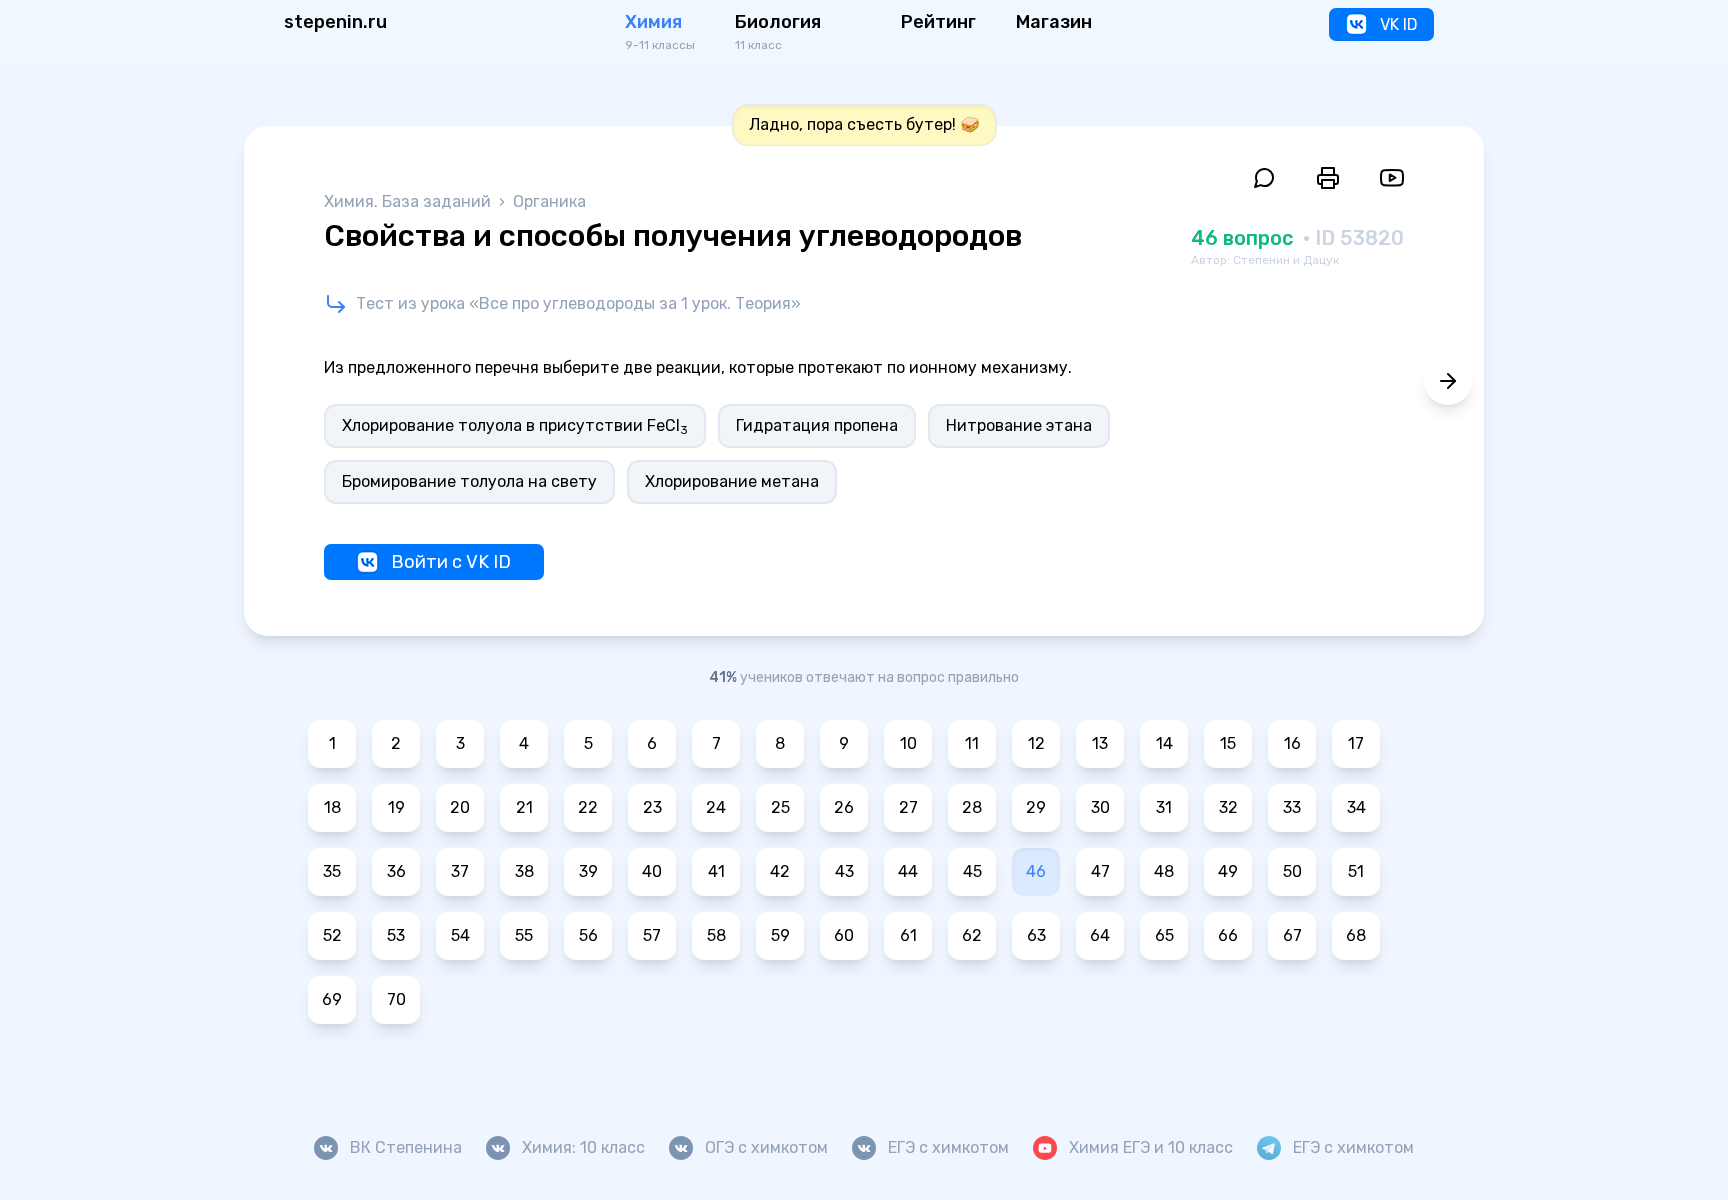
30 (1100, 807)
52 (332, 935)
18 (332, 807)
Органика (549, 201)
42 (780, 871)
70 (396, 999)
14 (1164, 743)
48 (1164, 871)
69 (332, 999)
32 (1228, 807)
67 (1292, 935)
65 (1164, 935)
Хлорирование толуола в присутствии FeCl (515, 426)
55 (524, 935)
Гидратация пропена (817, 425)
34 (1356, 807)
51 (1356, 871)
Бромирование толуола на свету (469, 481)
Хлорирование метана (732, 481)
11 (972, 743)
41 (716, 871)
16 (1292, 743)
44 (908, 871)
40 (652, 871)
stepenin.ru (335, 22)
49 (1228, 871)
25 (780, 807)
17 (1356, 743)
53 (396, 935)
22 (588, 807)
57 (652, 935)
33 (1292, 807)
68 (1356, 935)
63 (1036, 935)
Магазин (1054, 22)
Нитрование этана (1019, 425)
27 (908, 807)
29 (1036, 807)
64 (1100, 935)
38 (524, 871)
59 (780, 935)
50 (1292, 871)
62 (972, 935)
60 (844, 935)
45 (972, 871)
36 (396, 871)
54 (460, 935)
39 (588, 871)
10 (908, 743)
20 (460, 807)
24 (716, 807)
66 (1228, 935)
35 (332, 871)
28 (972, 807)
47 (1100, 871)
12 (1036, 743)
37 (460, 871)
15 (1228, 743)
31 (1164, 807)
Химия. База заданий (409, 201)
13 (1100, 743)
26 (844, 807)
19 (396, 807)
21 (524, 807)
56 (588, 935)
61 (908, 935)
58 (716, 935)
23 (652, 807)
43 (844, 871)
